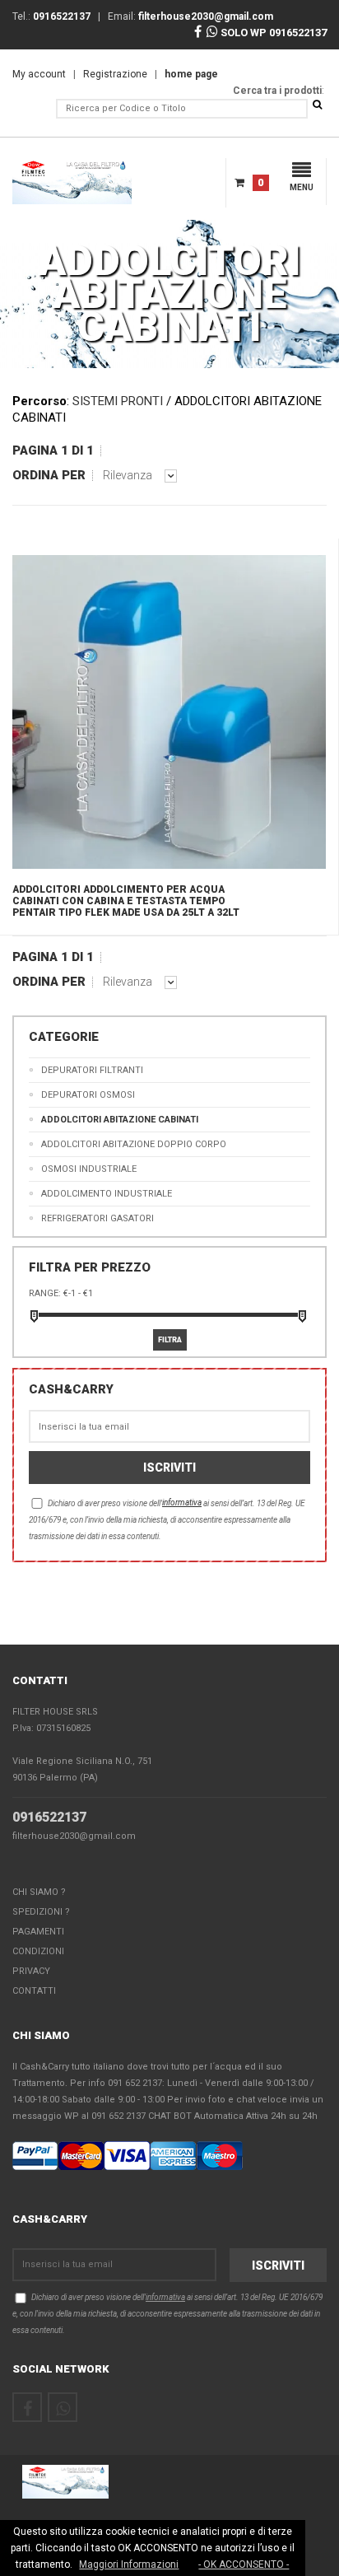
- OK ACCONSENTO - (244, 2564)
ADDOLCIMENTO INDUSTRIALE (107, 1194)
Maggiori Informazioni (129, 2564)
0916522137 (49, 1817)
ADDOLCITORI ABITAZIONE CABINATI (120, 1120)
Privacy (31, 1971)
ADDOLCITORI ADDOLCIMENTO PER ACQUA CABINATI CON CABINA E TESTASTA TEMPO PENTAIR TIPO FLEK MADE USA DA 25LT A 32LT (126, 901)
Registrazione (115, 74)
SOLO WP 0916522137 (272, 33)
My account (39, 74)
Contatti (34, 1991)
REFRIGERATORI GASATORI (98, 1218)
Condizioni (38, 1951)
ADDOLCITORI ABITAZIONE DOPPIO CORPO (134, 1144)
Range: (45, 1293)
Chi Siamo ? (39, 1892)
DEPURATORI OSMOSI (88, 1095)
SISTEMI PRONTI (118, 401)
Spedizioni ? (41, 1912)
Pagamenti (38, 1932)
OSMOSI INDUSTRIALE (89, 1169)
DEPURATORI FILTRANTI (92, 1070)
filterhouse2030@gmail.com (74, 1836)
